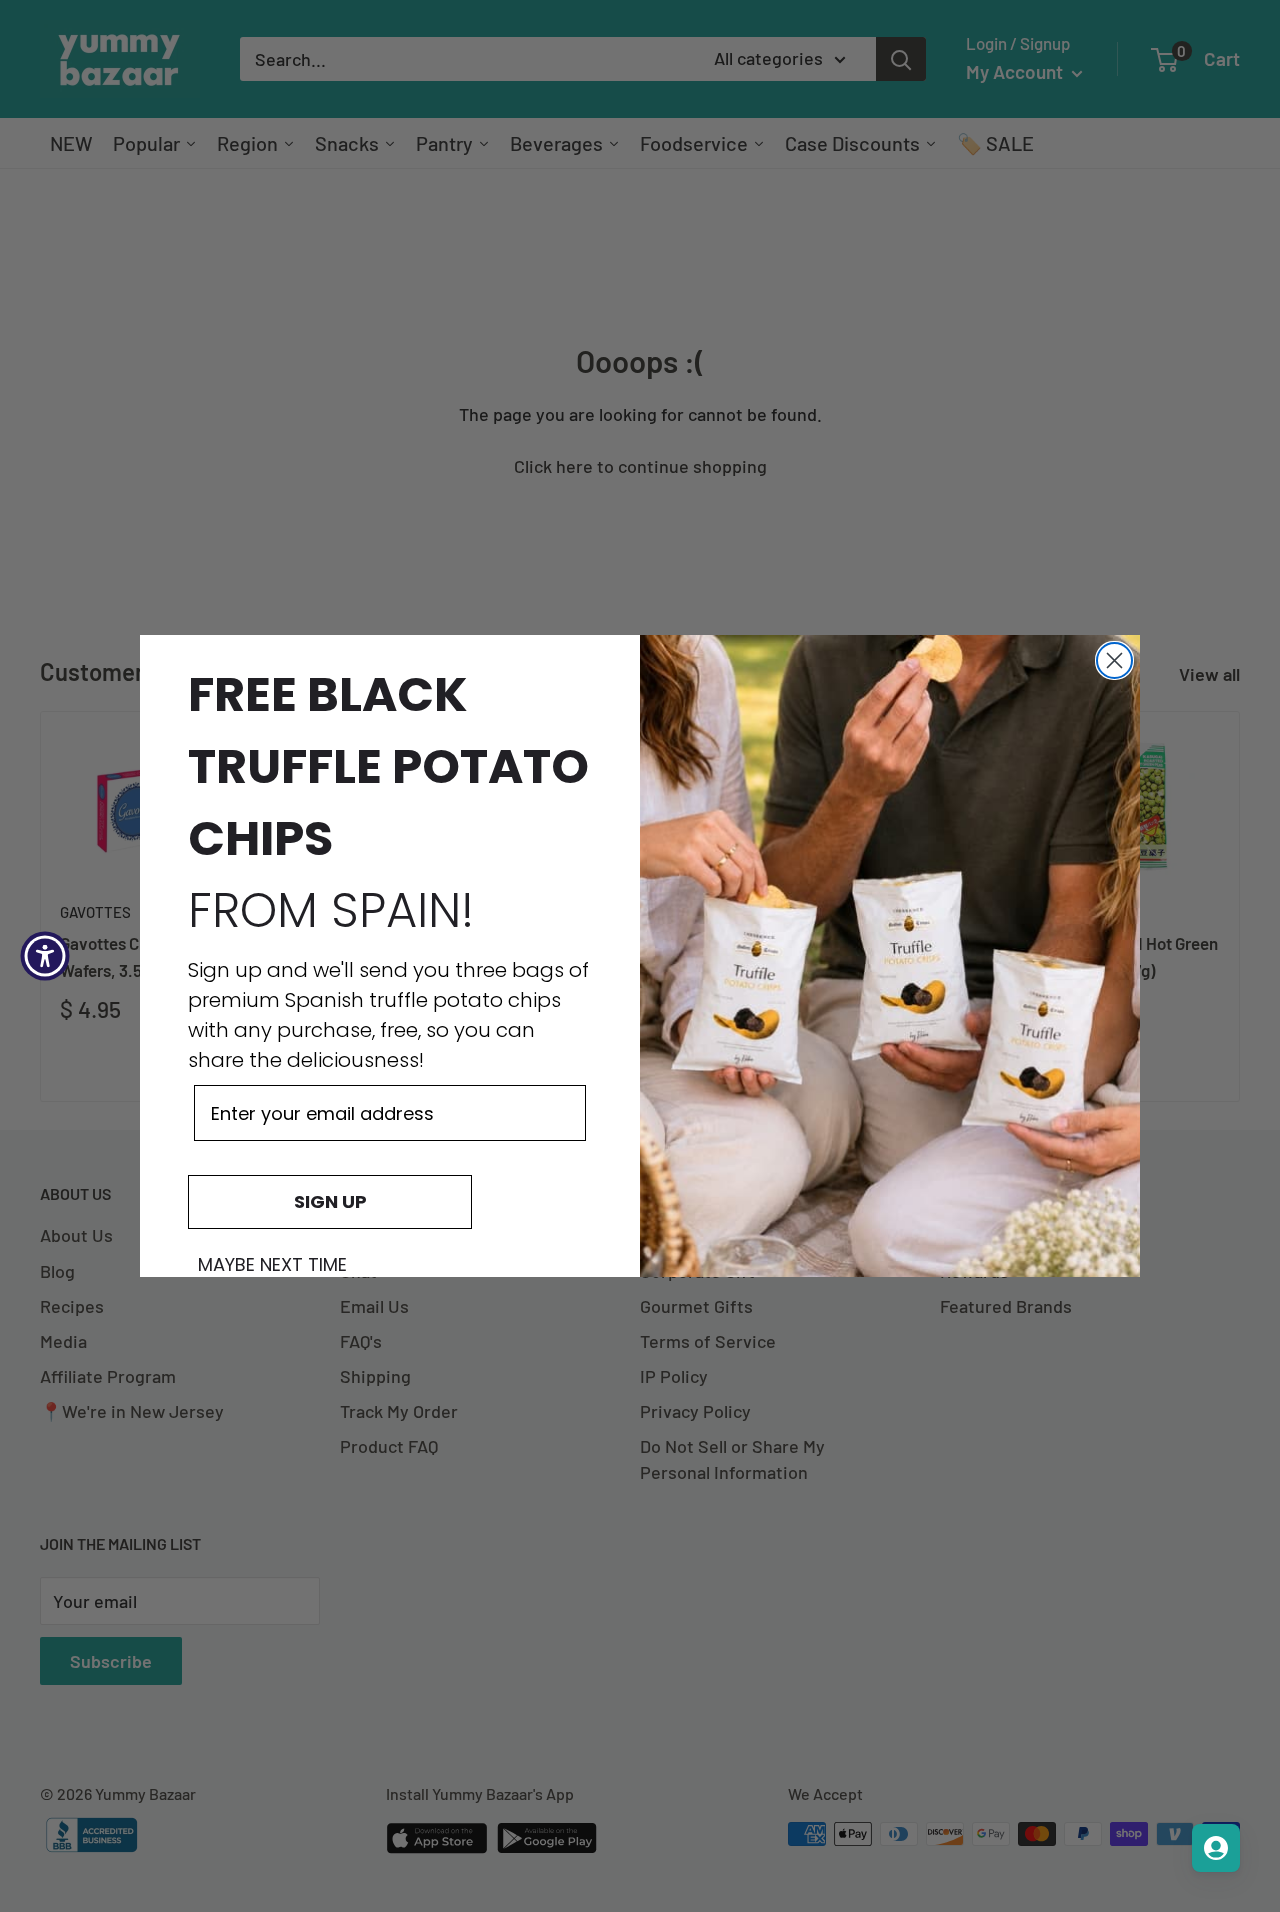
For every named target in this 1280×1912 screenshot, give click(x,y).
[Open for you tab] (1216, 1848)
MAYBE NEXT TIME (272, 1265)
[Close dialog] (1114, 660)
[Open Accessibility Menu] (45, 956)
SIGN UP (330, 1201)
